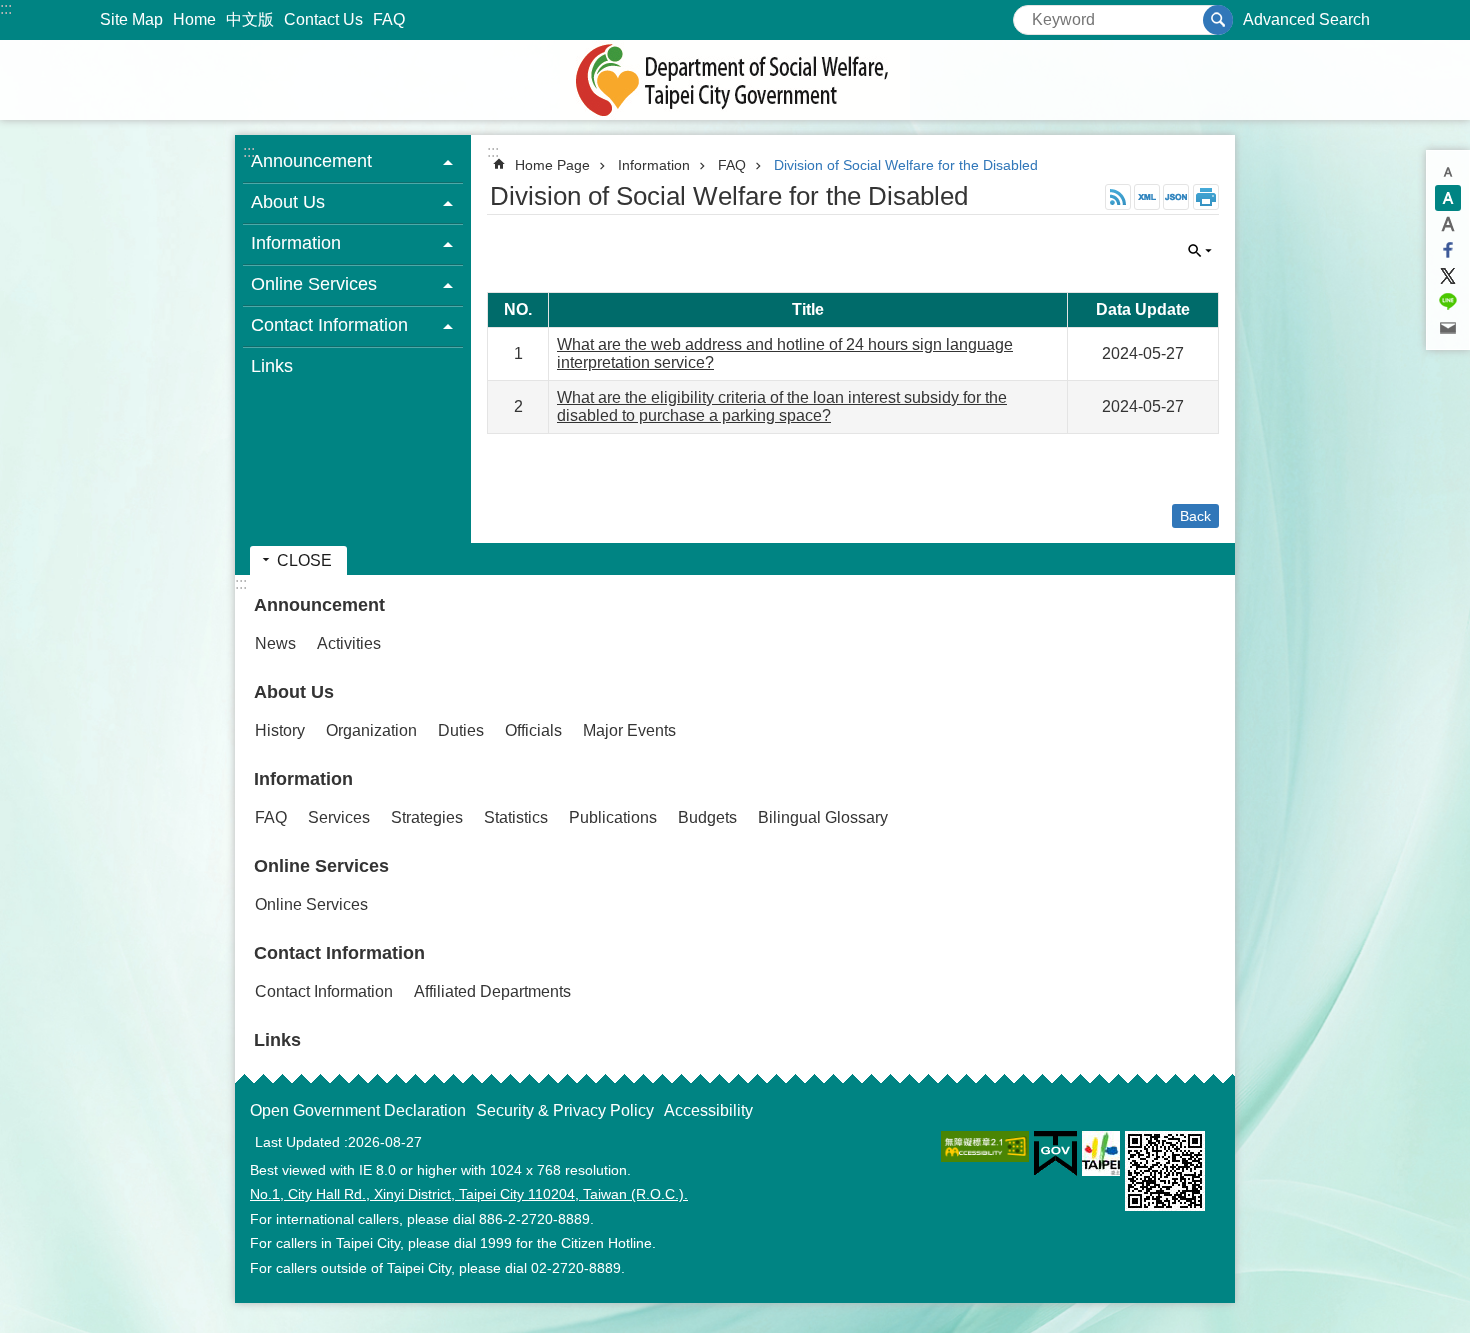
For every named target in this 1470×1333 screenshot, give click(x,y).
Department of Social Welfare (735, 80)
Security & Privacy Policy (565, 1110)
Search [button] (1218, 20)
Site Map (131, 19)
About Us (294, 692)
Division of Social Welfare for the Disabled (906, 165)
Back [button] (1195, 516)
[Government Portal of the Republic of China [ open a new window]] (1055, 1154)
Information (654, 165)
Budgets (707, 817)
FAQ (389, 19)
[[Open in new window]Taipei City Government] (1101, 1153)
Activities (349, 643)
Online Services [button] (314, 284)
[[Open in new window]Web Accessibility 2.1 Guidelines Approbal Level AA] (985, 1146)
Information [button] (296, 243)
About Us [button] (288, 202)
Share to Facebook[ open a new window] (1448, 250)
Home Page (552, 165)
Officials (533, 730)
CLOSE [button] (1200, 251)
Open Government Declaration (358, 1110)
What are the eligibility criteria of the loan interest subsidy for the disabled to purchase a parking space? (782, 406)
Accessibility (708, 1110)
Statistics (516, 817)
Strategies (427, 817)
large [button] (1448, 224)
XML (1147, 197)
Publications (613, 817)
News (275, 643)
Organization (371, 730)
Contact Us (323, 19)
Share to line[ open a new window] (1448, 302)
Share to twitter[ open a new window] (1448, 276)
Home (194, 19)
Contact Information (339, 953)
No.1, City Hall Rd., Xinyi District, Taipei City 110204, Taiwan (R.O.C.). (469, 1194)
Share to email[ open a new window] (1448, 328)
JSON (1176, 197)
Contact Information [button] (329, 325)
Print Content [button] (1206, 197)
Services (339, 817)
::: (6, 8)
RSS (1118, 197)
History (280, 730)
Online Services (321, 866)
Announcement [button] (311, 161)
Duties (461, 730)
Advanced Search (1306, 19)
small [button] (1448, 172)
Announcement (319, 605)
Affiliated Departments (492, 991)
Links (272, 366)
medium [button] (1448, 198)
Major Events (629, 730)
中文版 (250, 19)
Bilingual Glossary (823, 817)
